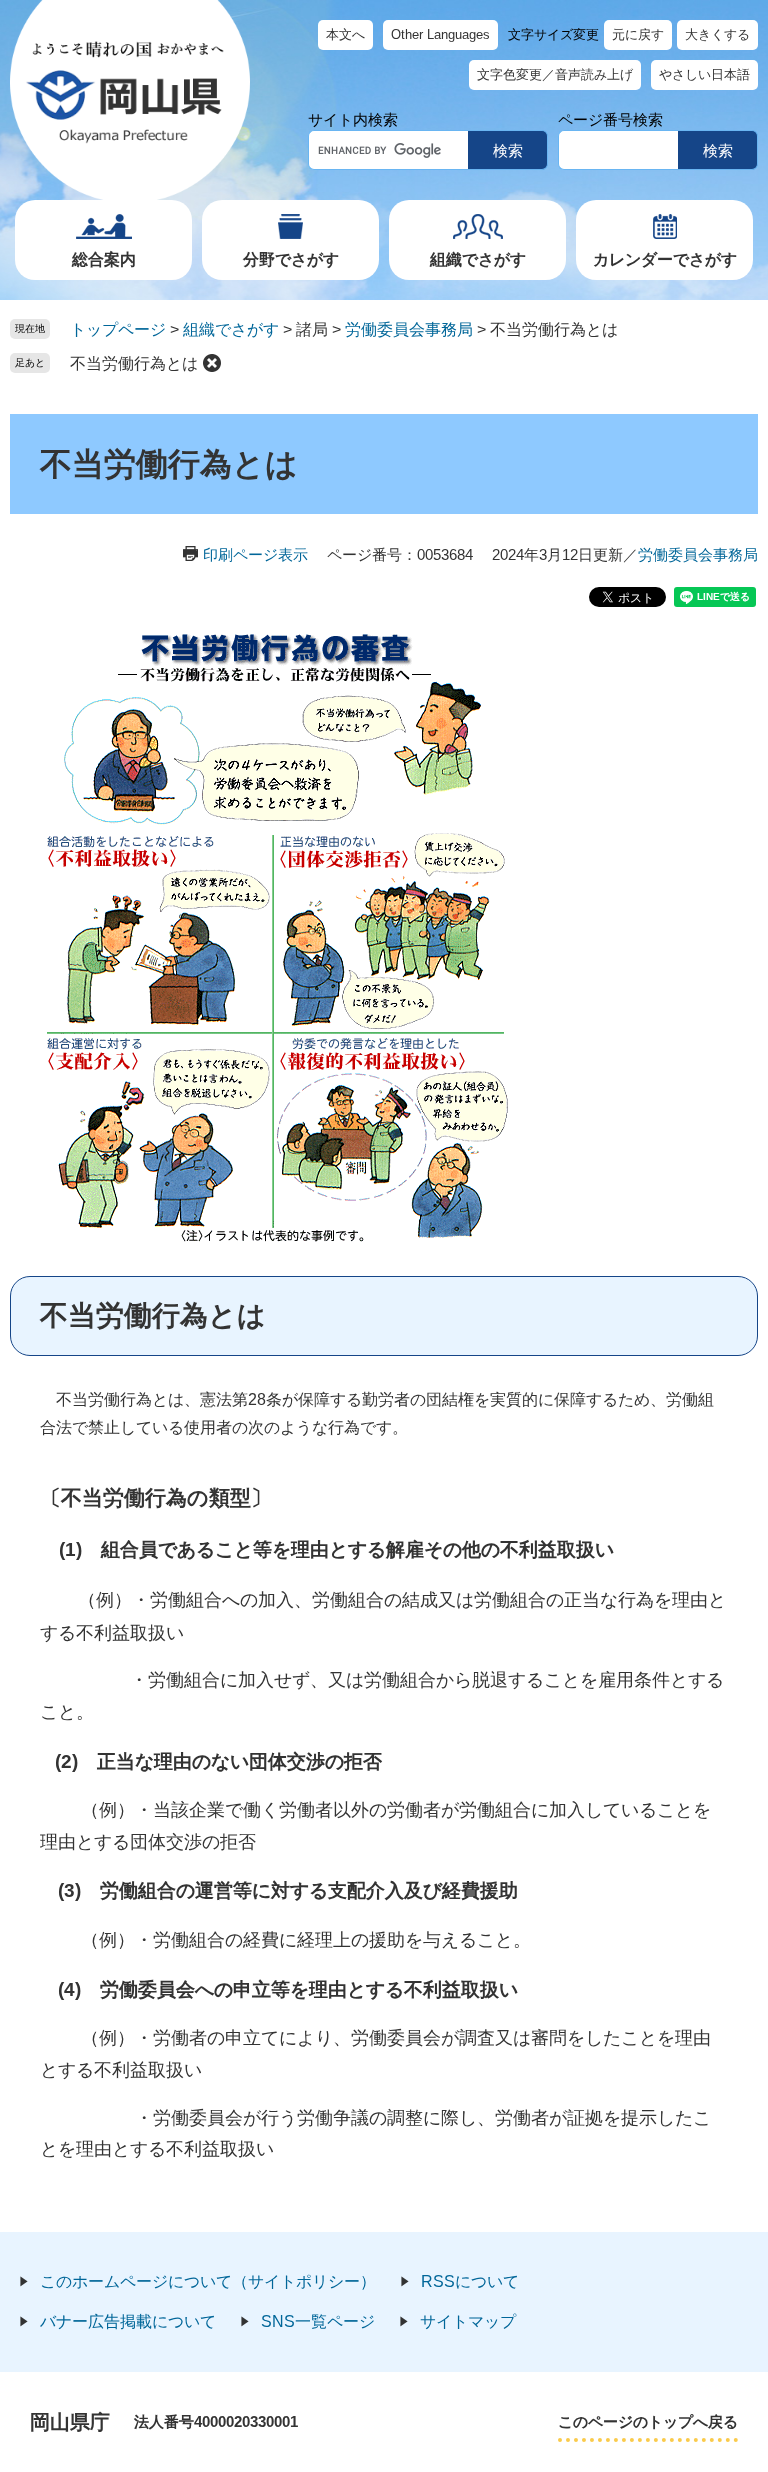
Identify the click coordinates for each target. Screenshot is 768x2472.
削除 (212, 363)
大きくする (717, 34)
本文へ (345, 34)
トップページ (118, 329)
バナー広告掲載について (128, 2321)
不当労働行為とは (134, 363)
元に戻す (638, 34)
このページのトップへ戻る (648, 2421)
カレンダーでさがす (665, 259)
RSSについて (470, 2281)
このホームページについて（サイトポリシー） (208, 2281)
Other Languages (440, 34)
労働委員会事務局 (409, 329)
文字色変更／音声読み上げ (555, 74)
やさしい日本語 (704, 74)
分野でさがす (291, 259)
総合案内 (104, 259)
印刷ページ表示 (255, 554)
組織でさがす (478, 259)
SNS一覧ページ (318, 2321)
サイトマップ (468, 2321)
